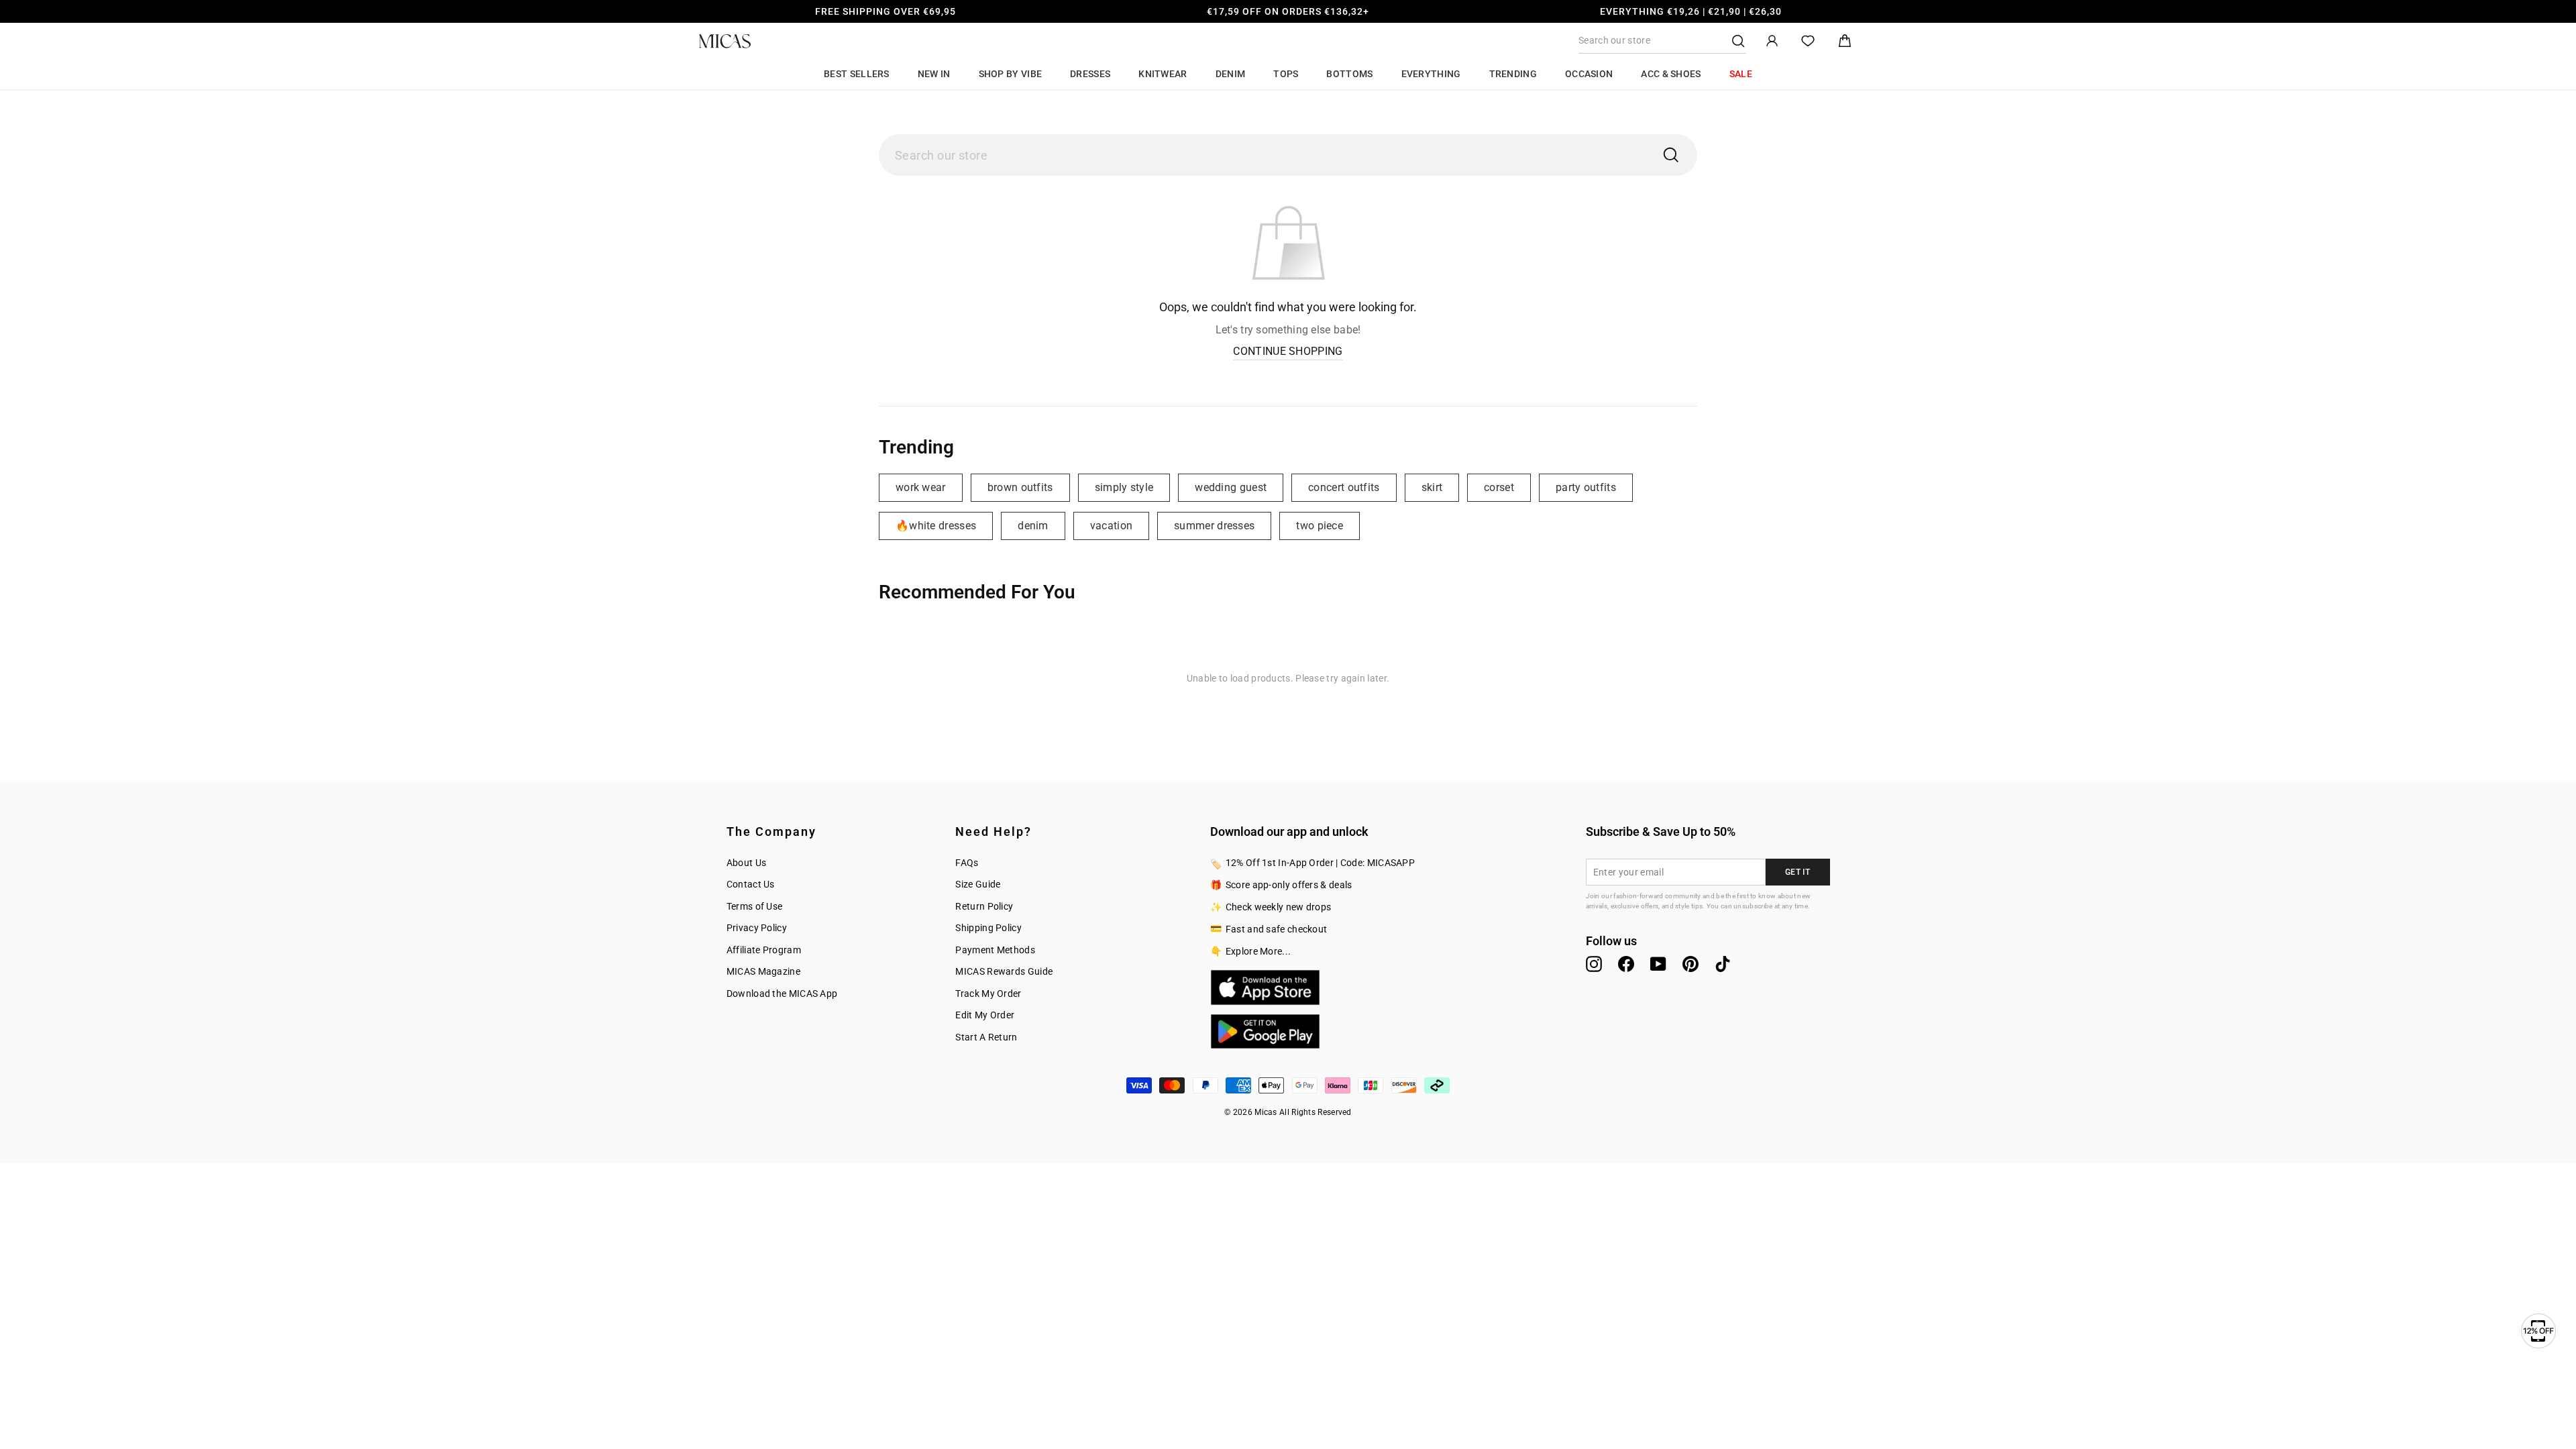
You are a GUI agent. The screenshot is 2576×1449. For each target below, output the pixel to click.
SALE (1741, 74)
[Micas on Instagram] (1594, 964)
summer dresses (1214, 526)
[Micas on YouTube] (1658, 964)
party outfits (1586, 487)
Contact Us (751, 884)
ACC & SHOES (1671, 74)
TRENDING (1513, 74)
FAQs (967, 863)
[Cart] (1845, 41)
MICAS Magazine (763, 971)
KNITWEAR (1163, 74)
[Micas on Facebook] (1626, 964)
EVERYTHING (1431, 74)
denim (1033, 526)
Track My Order (988, 994)
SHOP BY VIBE (1011, 74)
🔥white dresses (936, 526)
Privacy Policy (757, 928)
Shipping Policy (988, 928)
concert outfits (1344, 487)
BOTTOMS (1349, 74)
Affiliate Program (764, 950)
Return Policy (984, 906)
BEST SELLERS (857, 74)
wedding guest (1231, 487)
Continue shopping (1288, 351)
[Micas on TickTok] (1723, 964)
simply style (1124, 487)
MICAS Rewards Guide (1004, 971)
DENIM (1231, 74)
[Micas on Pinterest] (1690, 964)
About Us (746, 863)
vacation (1111, 526)
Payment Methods (995, 950)
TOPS (1286, 74)
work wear (921, 487)
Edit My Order (985, 1015)
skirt (1432, 487)
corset (1499, 487)
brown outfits (1020, 487)
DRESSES (1090, 74)
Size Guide (978, 884)
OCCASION (1589, 74)
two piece (1320, 526)
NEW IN (934, 74)
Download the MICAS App (782, 994)
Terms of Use (755, 906)
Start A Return (986, 1037)
